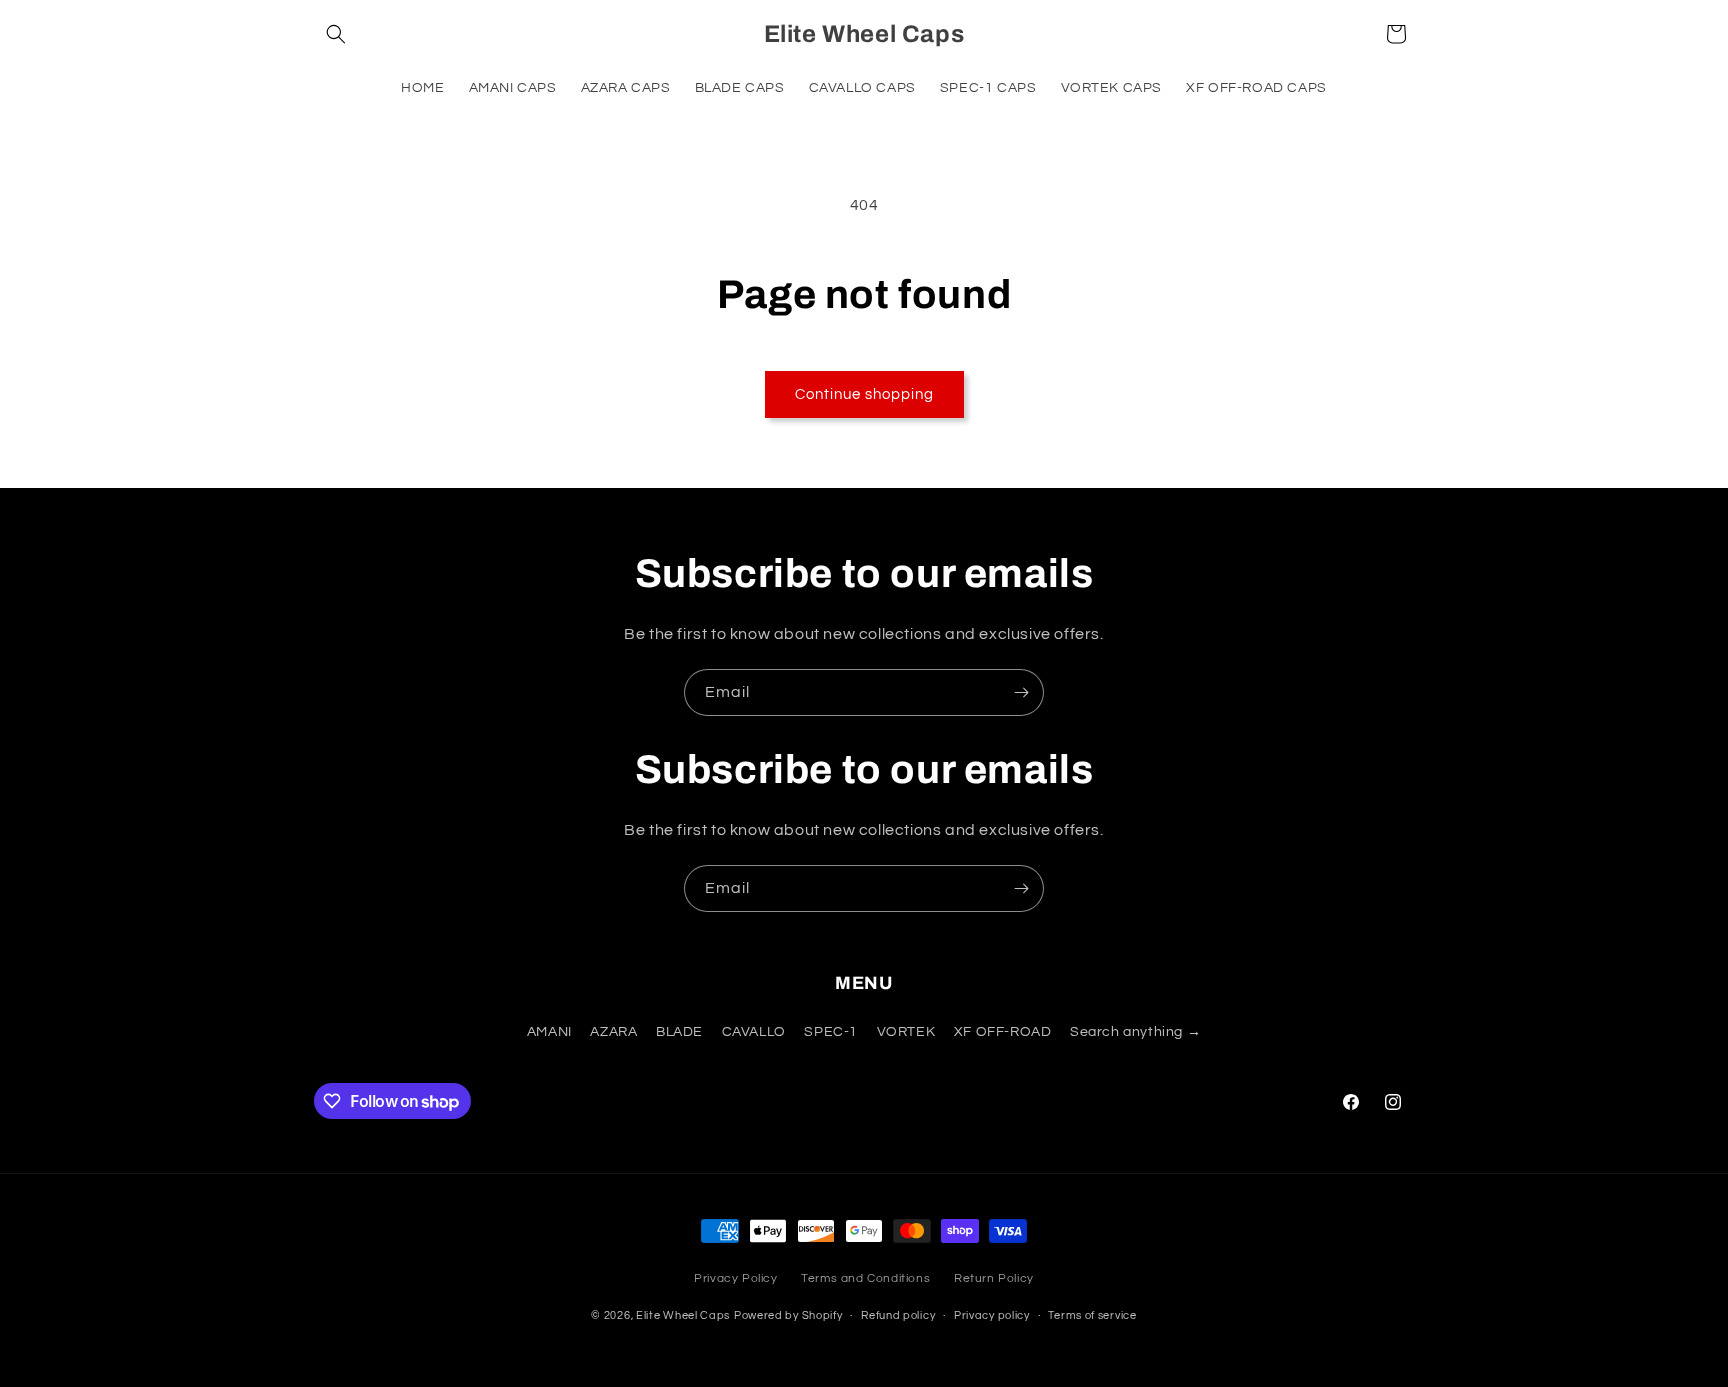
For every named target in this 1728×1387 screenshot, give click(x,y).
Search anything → (1135, 1033)
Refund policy (898, 1315)
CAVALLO (754, 1033)
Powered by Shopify (788, 1316)
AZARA (613, 1033)
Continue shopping (864, 394)
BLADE (679, 1033)
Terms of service (1092, 1315)
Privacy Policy (735, 1278)
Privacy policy (992, 1315)
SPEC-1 (831, 1033)
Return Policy (994, 1278)
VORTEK (906, 1033)
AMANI (549, 1033)
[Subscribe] (1021, 692)
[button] (336, 34)
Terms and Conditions (865, 1278)
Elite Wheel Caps (683, 1316)
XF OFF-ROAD (1003, 1033)
